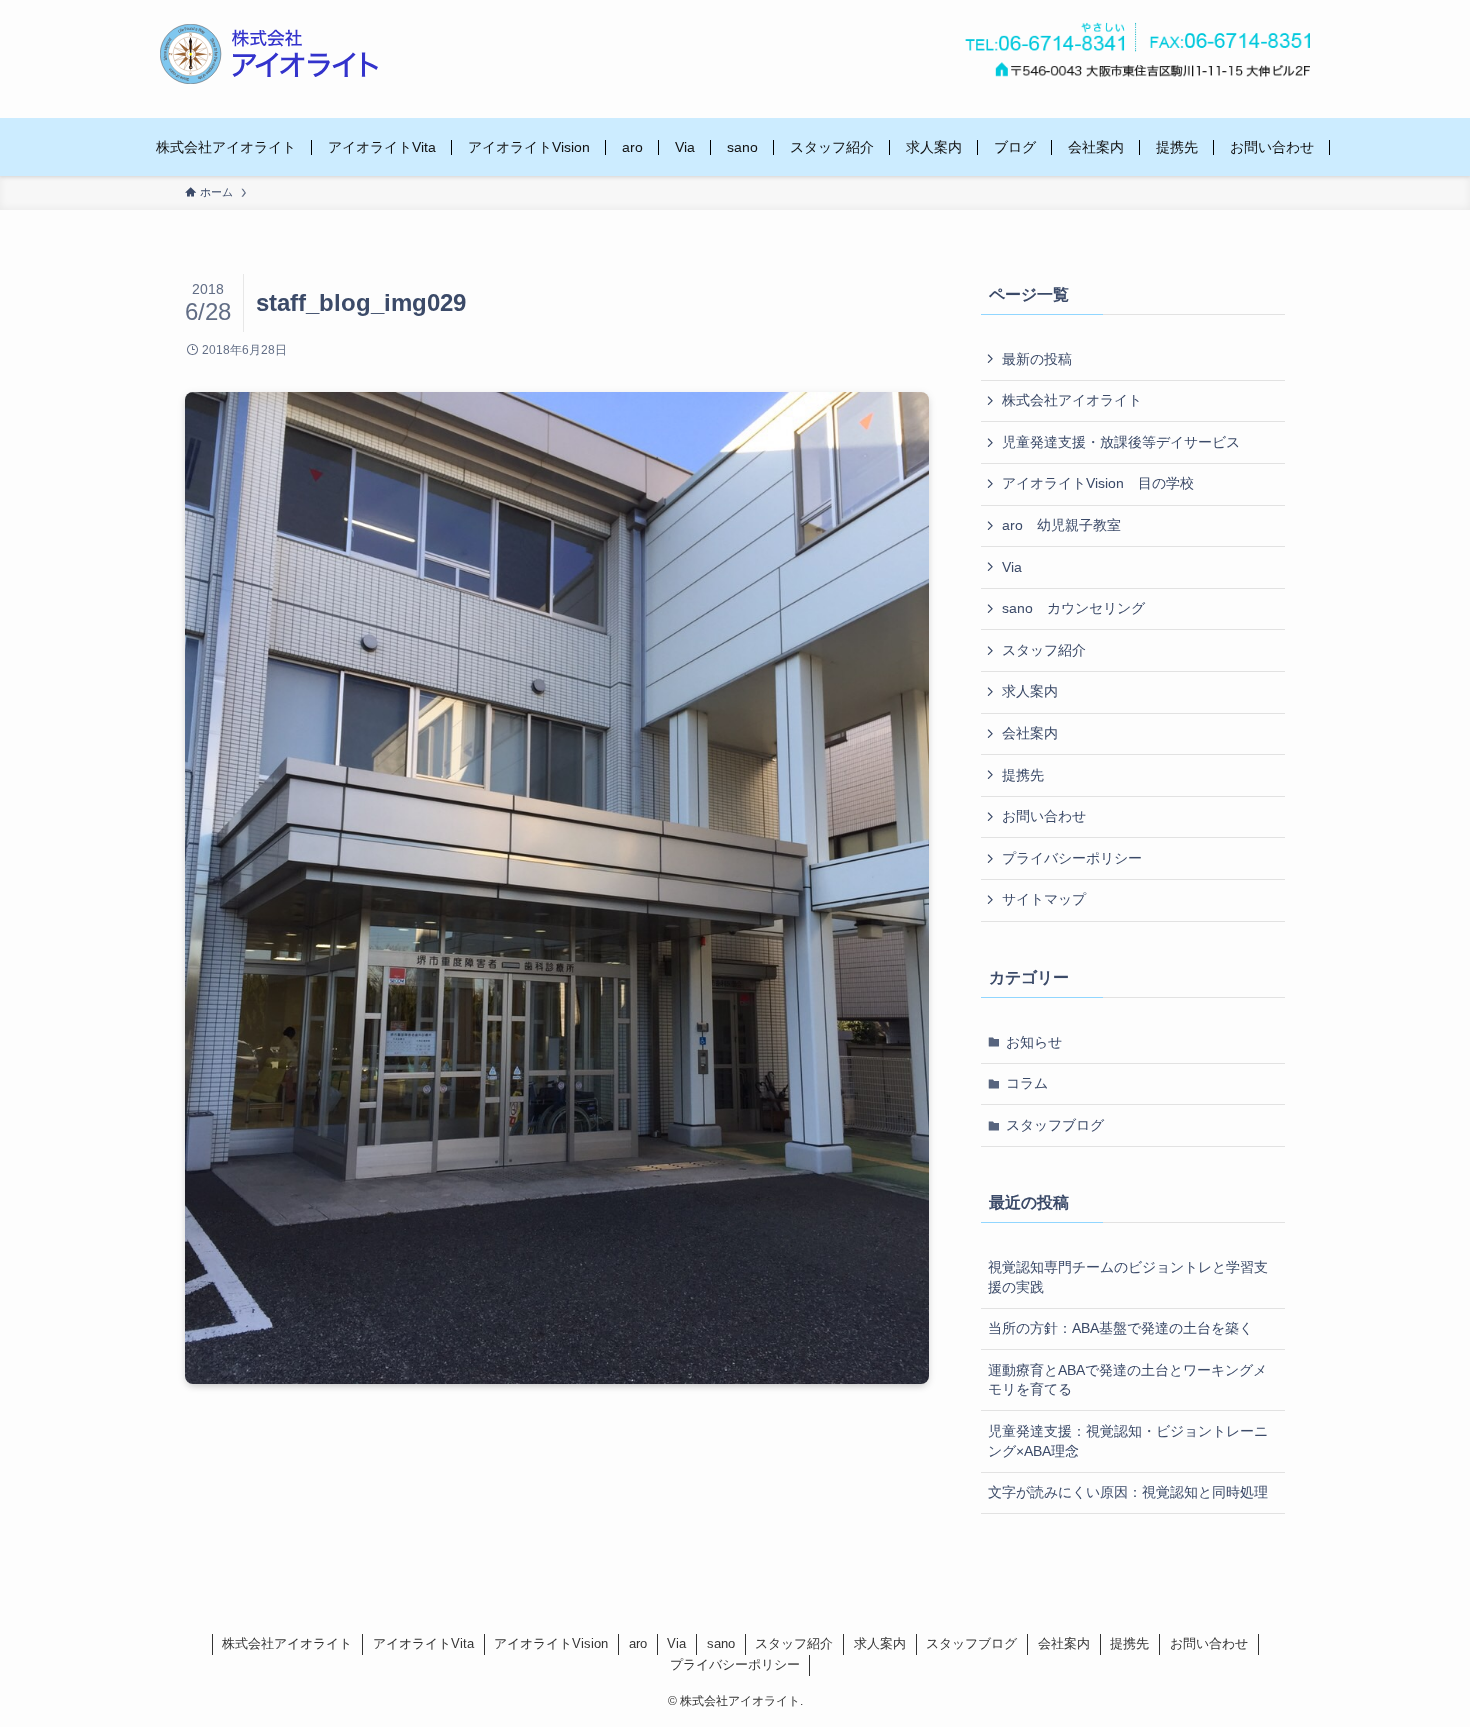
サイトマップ (1044, 899)
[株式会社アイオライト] (269, 54)
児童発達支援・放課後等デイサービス (1121, 442)
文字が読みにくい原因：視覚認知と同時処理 (1128, 1492)
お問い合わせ (1044, 816)
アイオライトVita (423, 1643)
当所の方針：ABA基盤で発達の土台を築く (1120, 1328)
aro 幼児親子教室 (1061, 525)
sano (721, 1643)
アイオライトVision (551, 1643)
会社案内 (1030, 733)
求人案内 (1030, 691)
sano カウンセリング (1073, 608)
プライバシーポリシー (1072, 858)
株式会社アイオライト (1072, 400)
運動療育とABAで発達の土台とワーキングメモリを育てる (1127, 1380)
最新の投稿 (1037, 359)
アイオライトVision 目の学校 (1098, 483)
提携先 (1023, 775)
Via (1012, 567)
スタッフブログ (1055, 1125)
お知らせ (1034, 1042)
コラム (1027, 1083)
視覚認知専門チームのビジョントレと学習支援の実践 (1128, 1277)
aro (638, 1643)
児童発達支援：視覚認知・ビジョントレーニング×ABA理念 (1128, 1441)
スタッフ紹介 (1044, 650)
